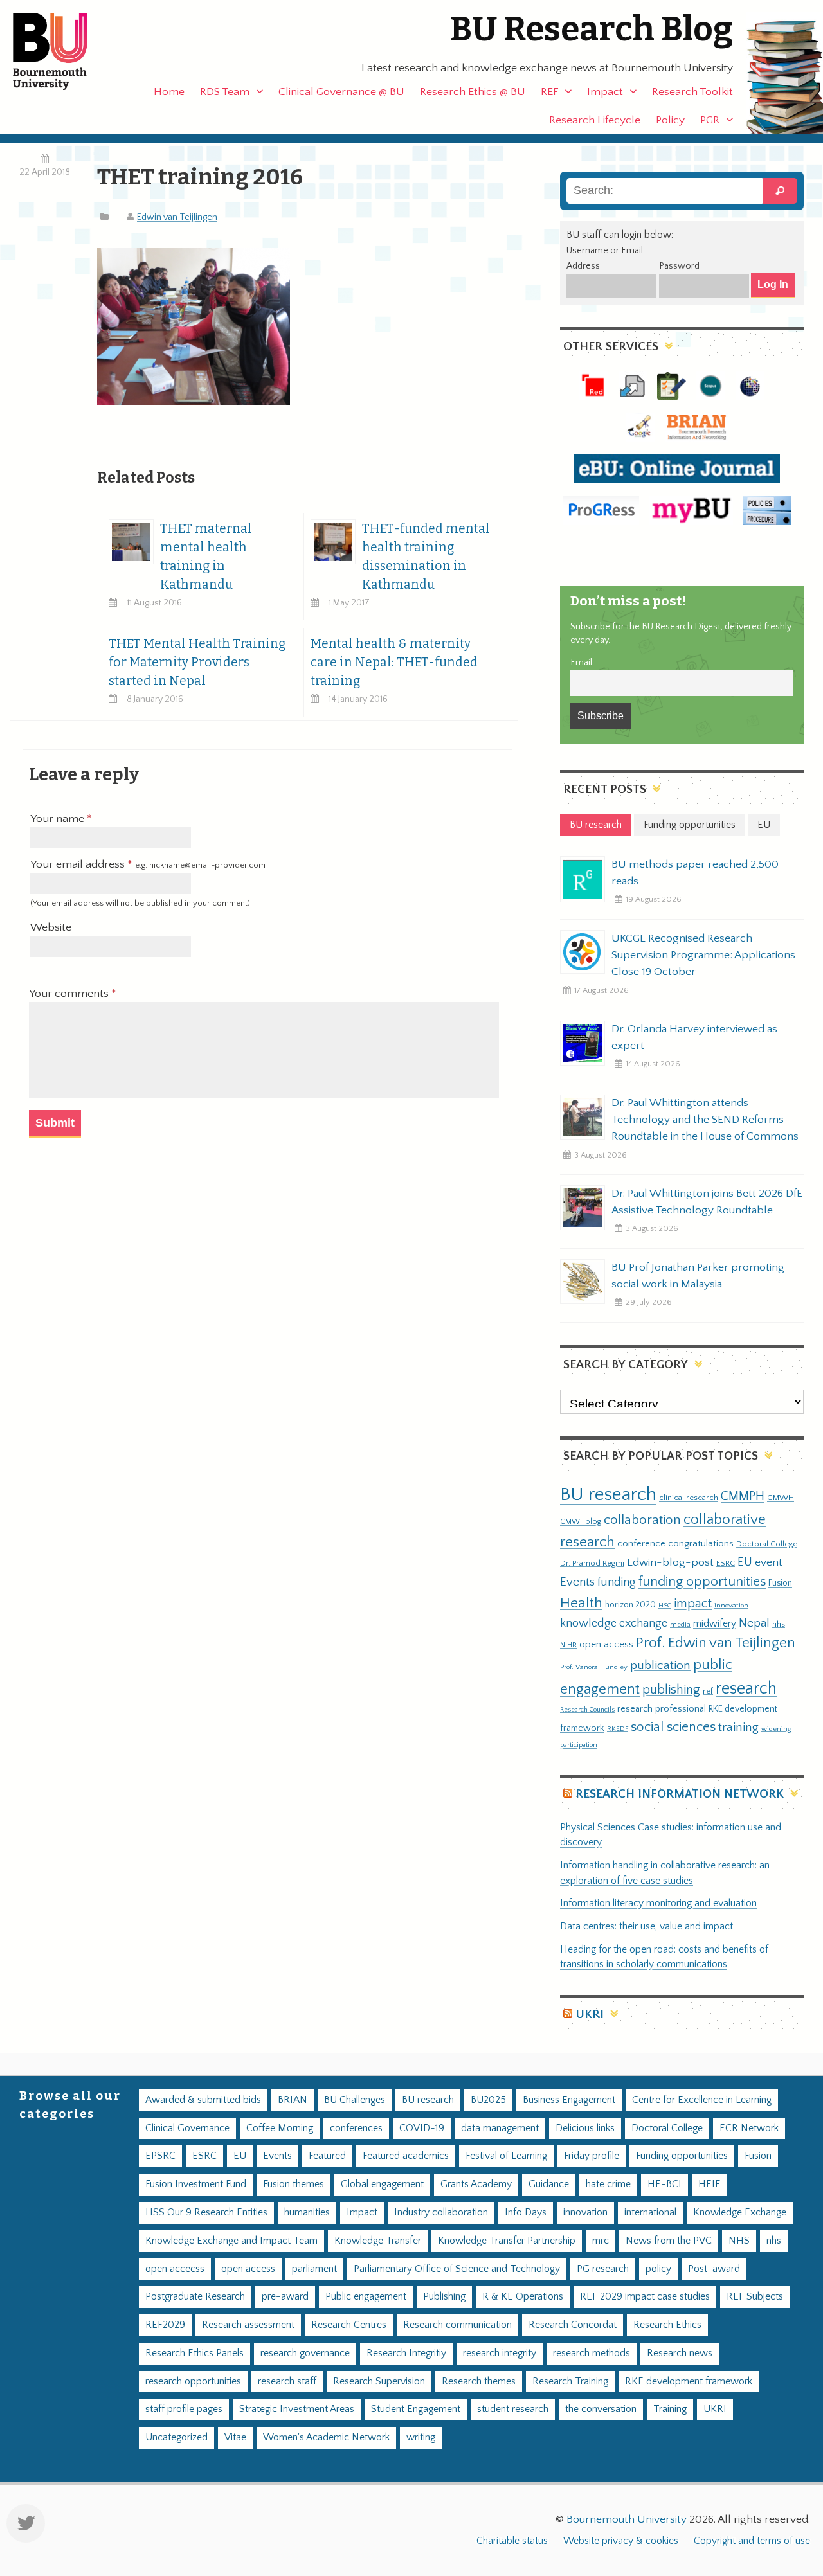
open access (606, 1644)
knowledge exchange (614, 1623)
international (650, 2213)
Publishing (444, 2297)
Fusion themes (294, 2184)
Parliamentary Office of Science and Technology (457, 2269)
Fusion (780, 1583)
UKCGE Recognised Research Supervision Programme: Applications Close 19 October (703, 955)
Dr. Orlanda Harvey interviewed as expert (694, 1037)
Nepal (754, 1623)
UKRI (590, 2015)
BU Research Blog (592, 29)
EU (745, 1562)
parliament (314, 2269)
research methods (592, 2353)
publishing (671, 1690)
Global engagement (382, 2184)
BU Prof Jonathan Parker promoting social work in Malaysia (698, 1276)
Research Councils (587, 1710)
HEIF (709, 2184)
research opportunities (193, 2382)
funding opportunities (702, 1582)
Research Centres (349, 2325)
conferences (356, 2128)
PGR (710, 120)
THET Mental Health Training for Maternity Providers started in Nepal (197, 662)
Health (581, 1603)
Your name (59, 819)
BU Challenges (355, 2100)
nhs (779, 1624)
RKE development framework (689, 2382)
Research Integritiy (406, 2353)
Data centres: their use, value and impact (647, 1927)
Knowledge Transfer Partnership (507, 2241)
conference (641, 1544)
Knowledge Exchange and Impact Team (231, 2241)
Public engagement (366, 2297)
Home (169, 92)
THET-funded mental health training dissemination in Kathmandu (426, 557)
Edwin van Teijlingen (177, 217)
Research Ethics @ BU (473, 92)
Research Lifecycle (595, 120)
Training (670, 2409)
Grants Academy (476, 2184)
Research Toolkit (692, 92)
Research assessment (248, 2325)
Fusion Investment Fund (196, 2184)
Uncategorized (176, 2437)
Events (577, 1582)
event (769, 1562)
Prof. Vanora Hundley (594, 1667)
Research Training (570, 2382)
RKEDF (618, 1729)
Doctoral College (767, 1544)
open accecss (175, 2269)
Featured (327, 2156)
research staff (287, 2382)
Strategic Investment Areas (297, 2409)
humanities (307, 2213)
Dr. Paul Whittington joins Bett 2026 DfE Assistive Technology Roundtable (707, 1202)
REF (549, 92)
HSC (665, 1606)
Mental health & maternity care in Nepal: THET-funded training (394, 662)
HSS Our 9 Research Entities (206, 2213)
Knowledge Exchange (740, 2213)
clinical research (689, 1498)
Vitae (235, 2437)
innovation (731, 1605)
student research (513, 2409)
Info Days (526, 2213)
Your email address (148, 864)
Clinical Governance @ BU (341, 92)
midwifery (715, 1624)
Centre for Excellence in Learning (702, 2100)
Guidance (549, 2184)
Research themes (479, 2382)
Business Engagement (569, 2100)
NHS (739, 2241)
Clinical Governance (187, 2128)
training (738, 1727)
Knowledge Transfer (378, 2241)
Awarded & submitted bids (203, 2100)
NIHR (568, 1645)
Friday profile (592, 2156)
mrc (601, 2241)
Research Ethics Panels (194, 2353)
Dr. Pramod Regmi (592, 1563)
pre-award (285, 2297)
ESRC (726, 1563)
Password (679, 266)
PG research (603, 2269)
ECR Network (749, 2128)
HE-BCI (665, 2184)
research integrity (500, 2353)
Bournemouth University (61, 51)
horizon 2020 (630, 1605)
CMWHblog (581, 1522)
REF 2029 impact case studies (645, 2297)
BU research (608, 1495)
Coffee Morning (280, 2128)
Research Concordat (573, 2325)
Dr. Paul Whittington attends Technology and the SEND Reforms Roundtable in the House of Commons (705, 1120)
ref (708, 1691)
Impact (605, 92)
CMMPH (743, 1496)
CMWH (781, 1498)
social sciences (673, 1727)
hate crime (608, 2184)
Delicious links (585, 2128)
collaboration (642, 1520)
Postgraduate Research (195, 2297)
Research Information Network (680, 1794)
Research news (680, 2353)
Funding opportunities (682, 2156)
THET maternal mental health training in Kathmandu (206, 557)
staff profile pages (184, 2409)
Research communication (457, 2325)
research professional (662, 1709)
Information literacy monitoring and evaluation (658, 1903)
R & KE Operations (523, 2297)
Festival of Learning (506, 2156)
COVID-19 (422, 2128)
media (680, 1624)
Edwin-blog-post (670, 1562)
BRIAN (293, 2100)
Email (581, 663)
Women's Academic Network (326, 2437)
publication (660, 1665)
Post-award (714, 2269)
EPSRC (160, 2156)
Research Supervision (379, 2382)
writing (421, 2437)
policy (658, 2269)
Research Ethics (667, 2325)
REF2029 (165, 2325)
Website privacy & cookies (621, 2541)
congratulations (701, 1543)
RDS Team (225, 92)
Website (51, 927)
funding (617, 1582)
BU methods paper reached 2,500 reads (695, 873)
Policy (670, 120)
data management (500, 2128)
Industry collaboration (441, 2213)
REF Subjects (755, 2297)
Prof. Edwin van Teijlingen (716, 1643)
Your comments (70, 994)
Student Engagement (416, 2409)
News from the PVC (669, 2241)
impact (693, 1604)
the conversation (601, 2409)
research (746, 1689)
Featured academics (406, 2156)
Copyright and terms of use (752, 2541)
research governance (305, 2353)
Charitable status (512, 2541)
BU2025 (488, 2100)
